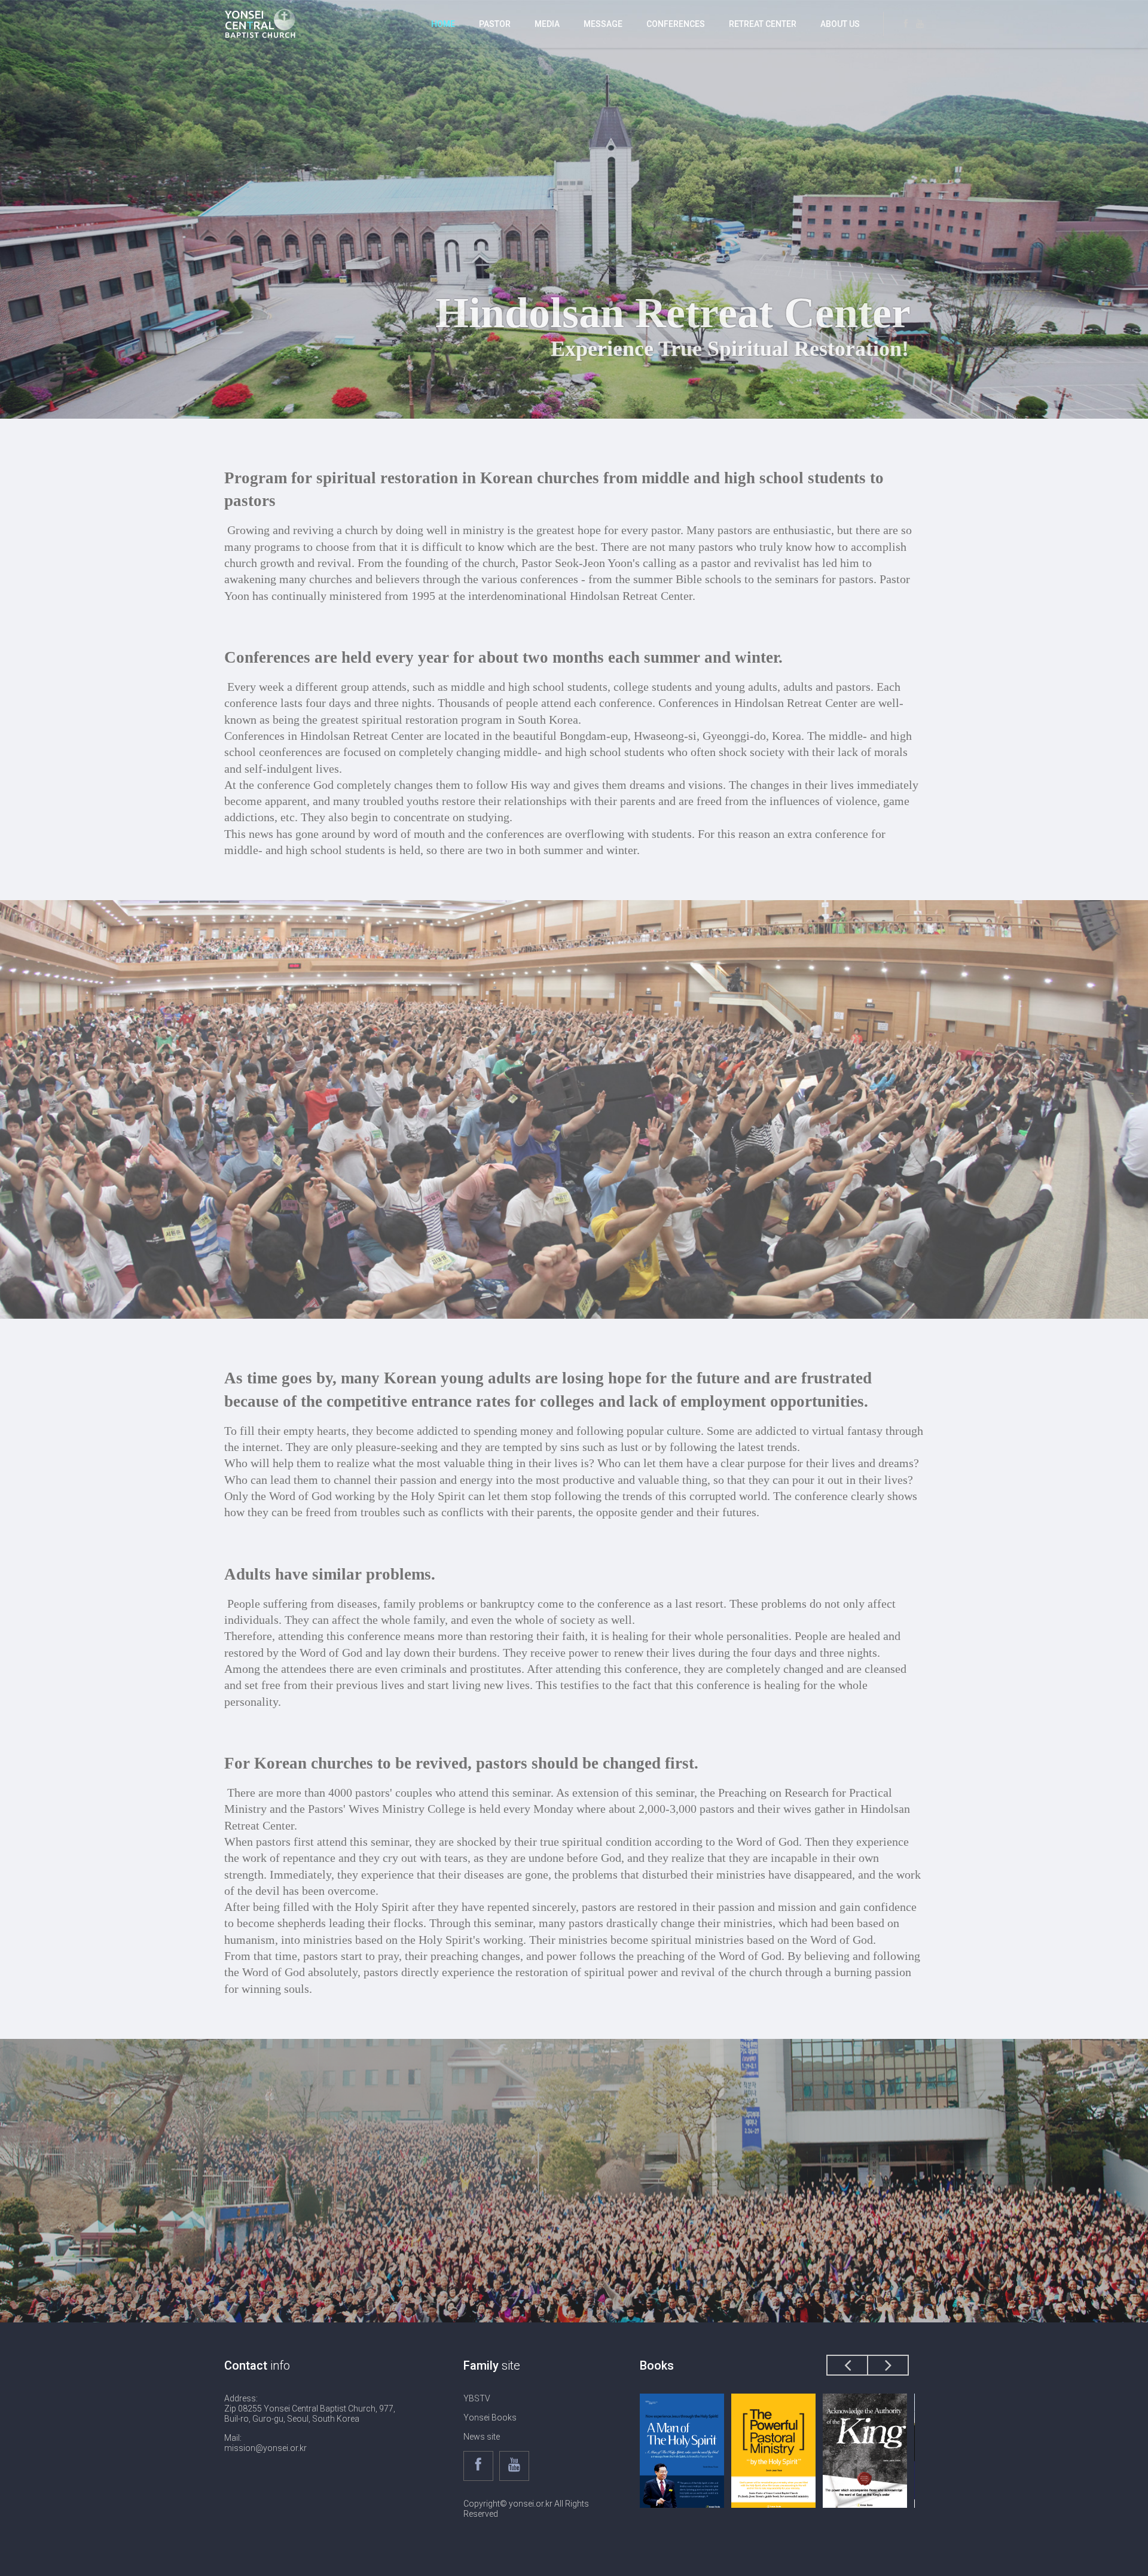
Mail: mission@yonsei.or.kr (265, 2443)
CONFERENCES (676, 24)
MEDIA (547, 24)
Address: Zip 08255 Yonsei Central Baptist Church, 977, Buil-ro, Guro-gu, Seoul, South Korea (310, 2409)
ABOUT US (840, 24)
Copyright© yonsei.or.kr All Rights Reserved (526, 2509)
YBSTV (477, 2398)
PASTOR (495, 24)
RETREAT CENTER (763, 24)
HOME (443, 24)
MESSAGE (603, 24)
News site (482, 2437)
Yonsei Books (490, 2418)
